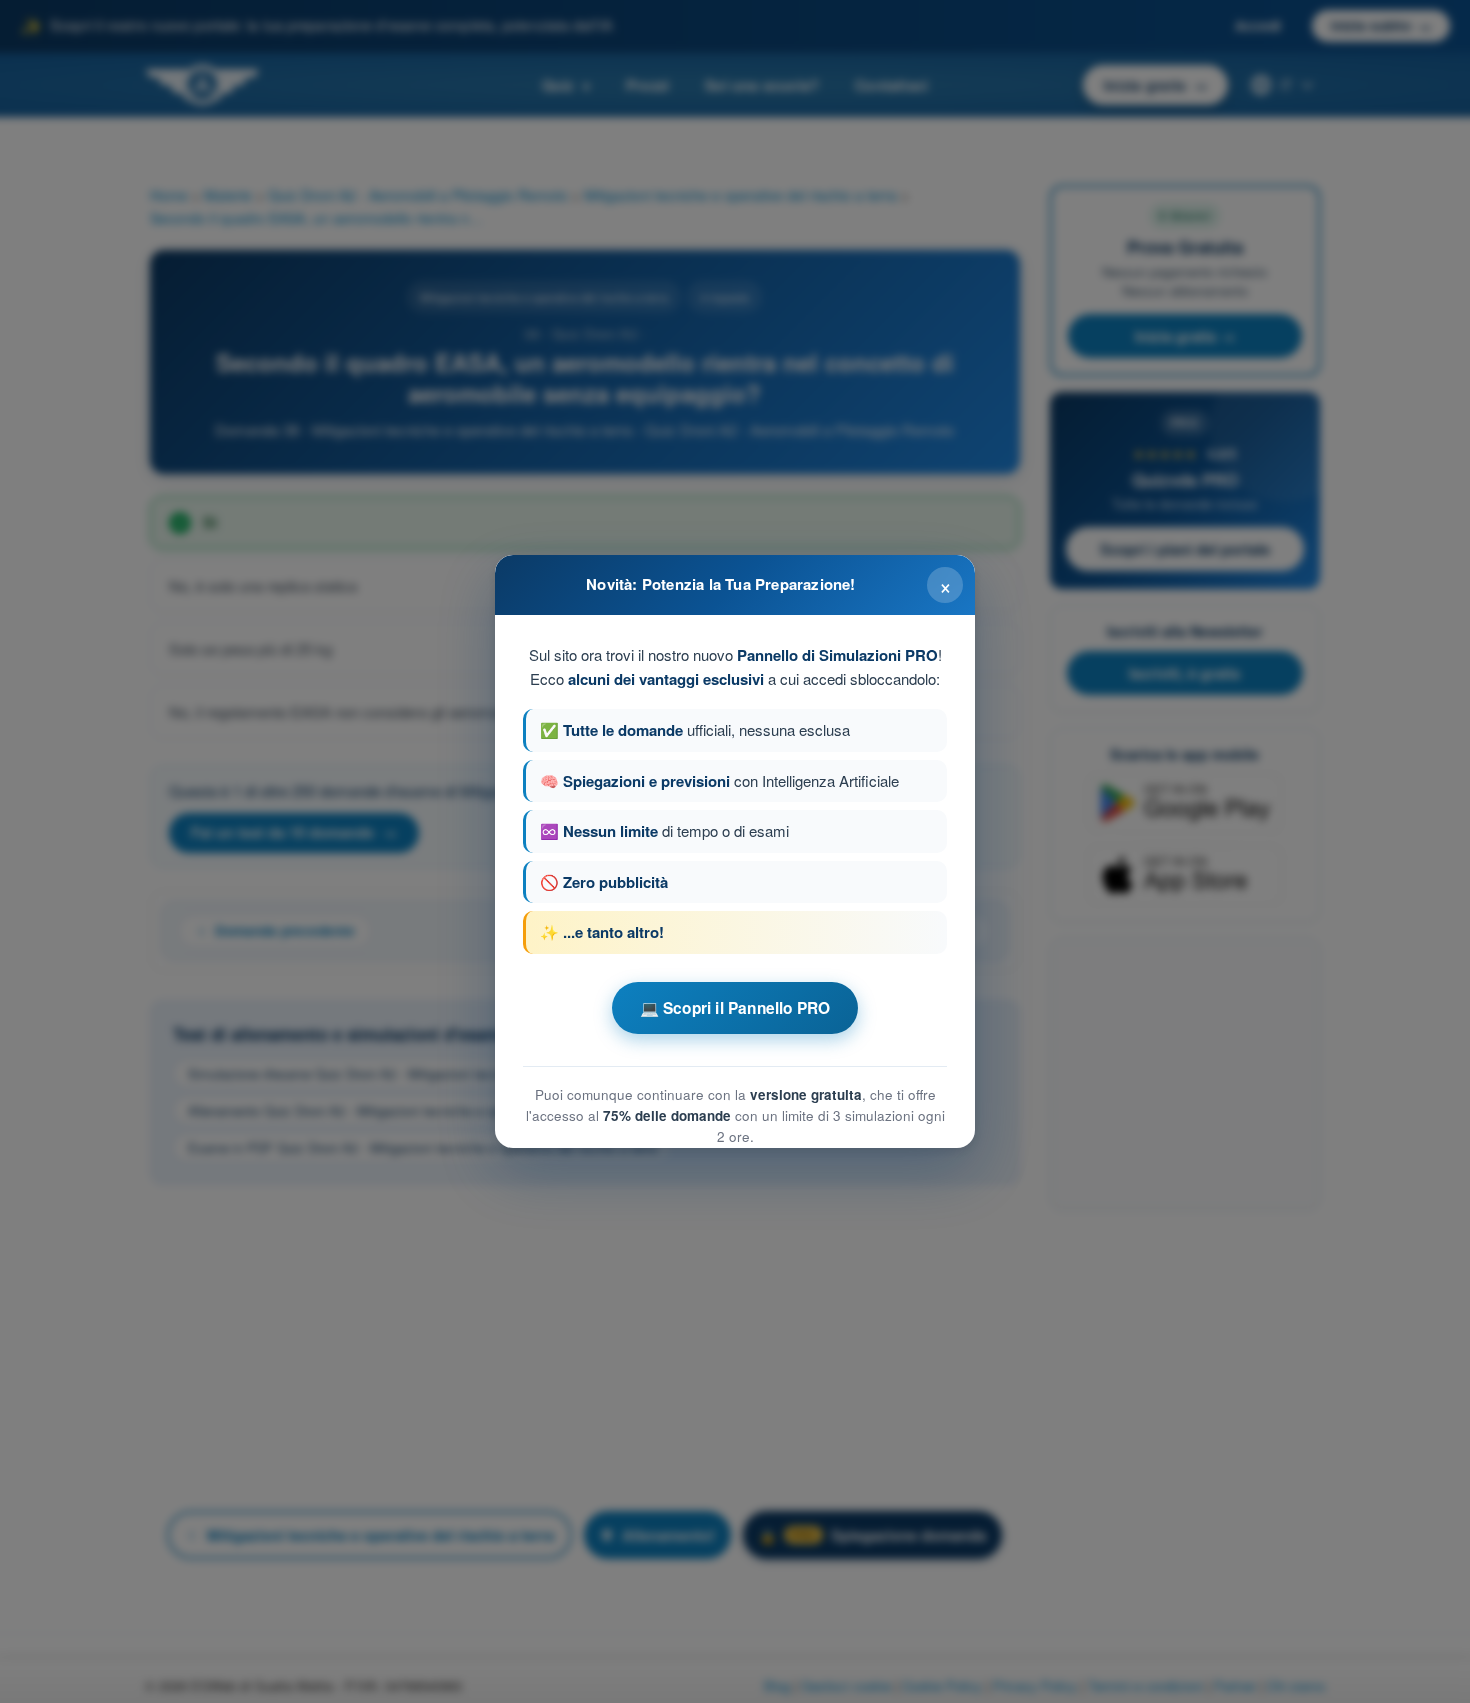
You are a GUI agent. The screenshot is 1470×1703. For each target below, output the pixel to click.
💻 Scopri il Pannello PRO (735, 1008)
